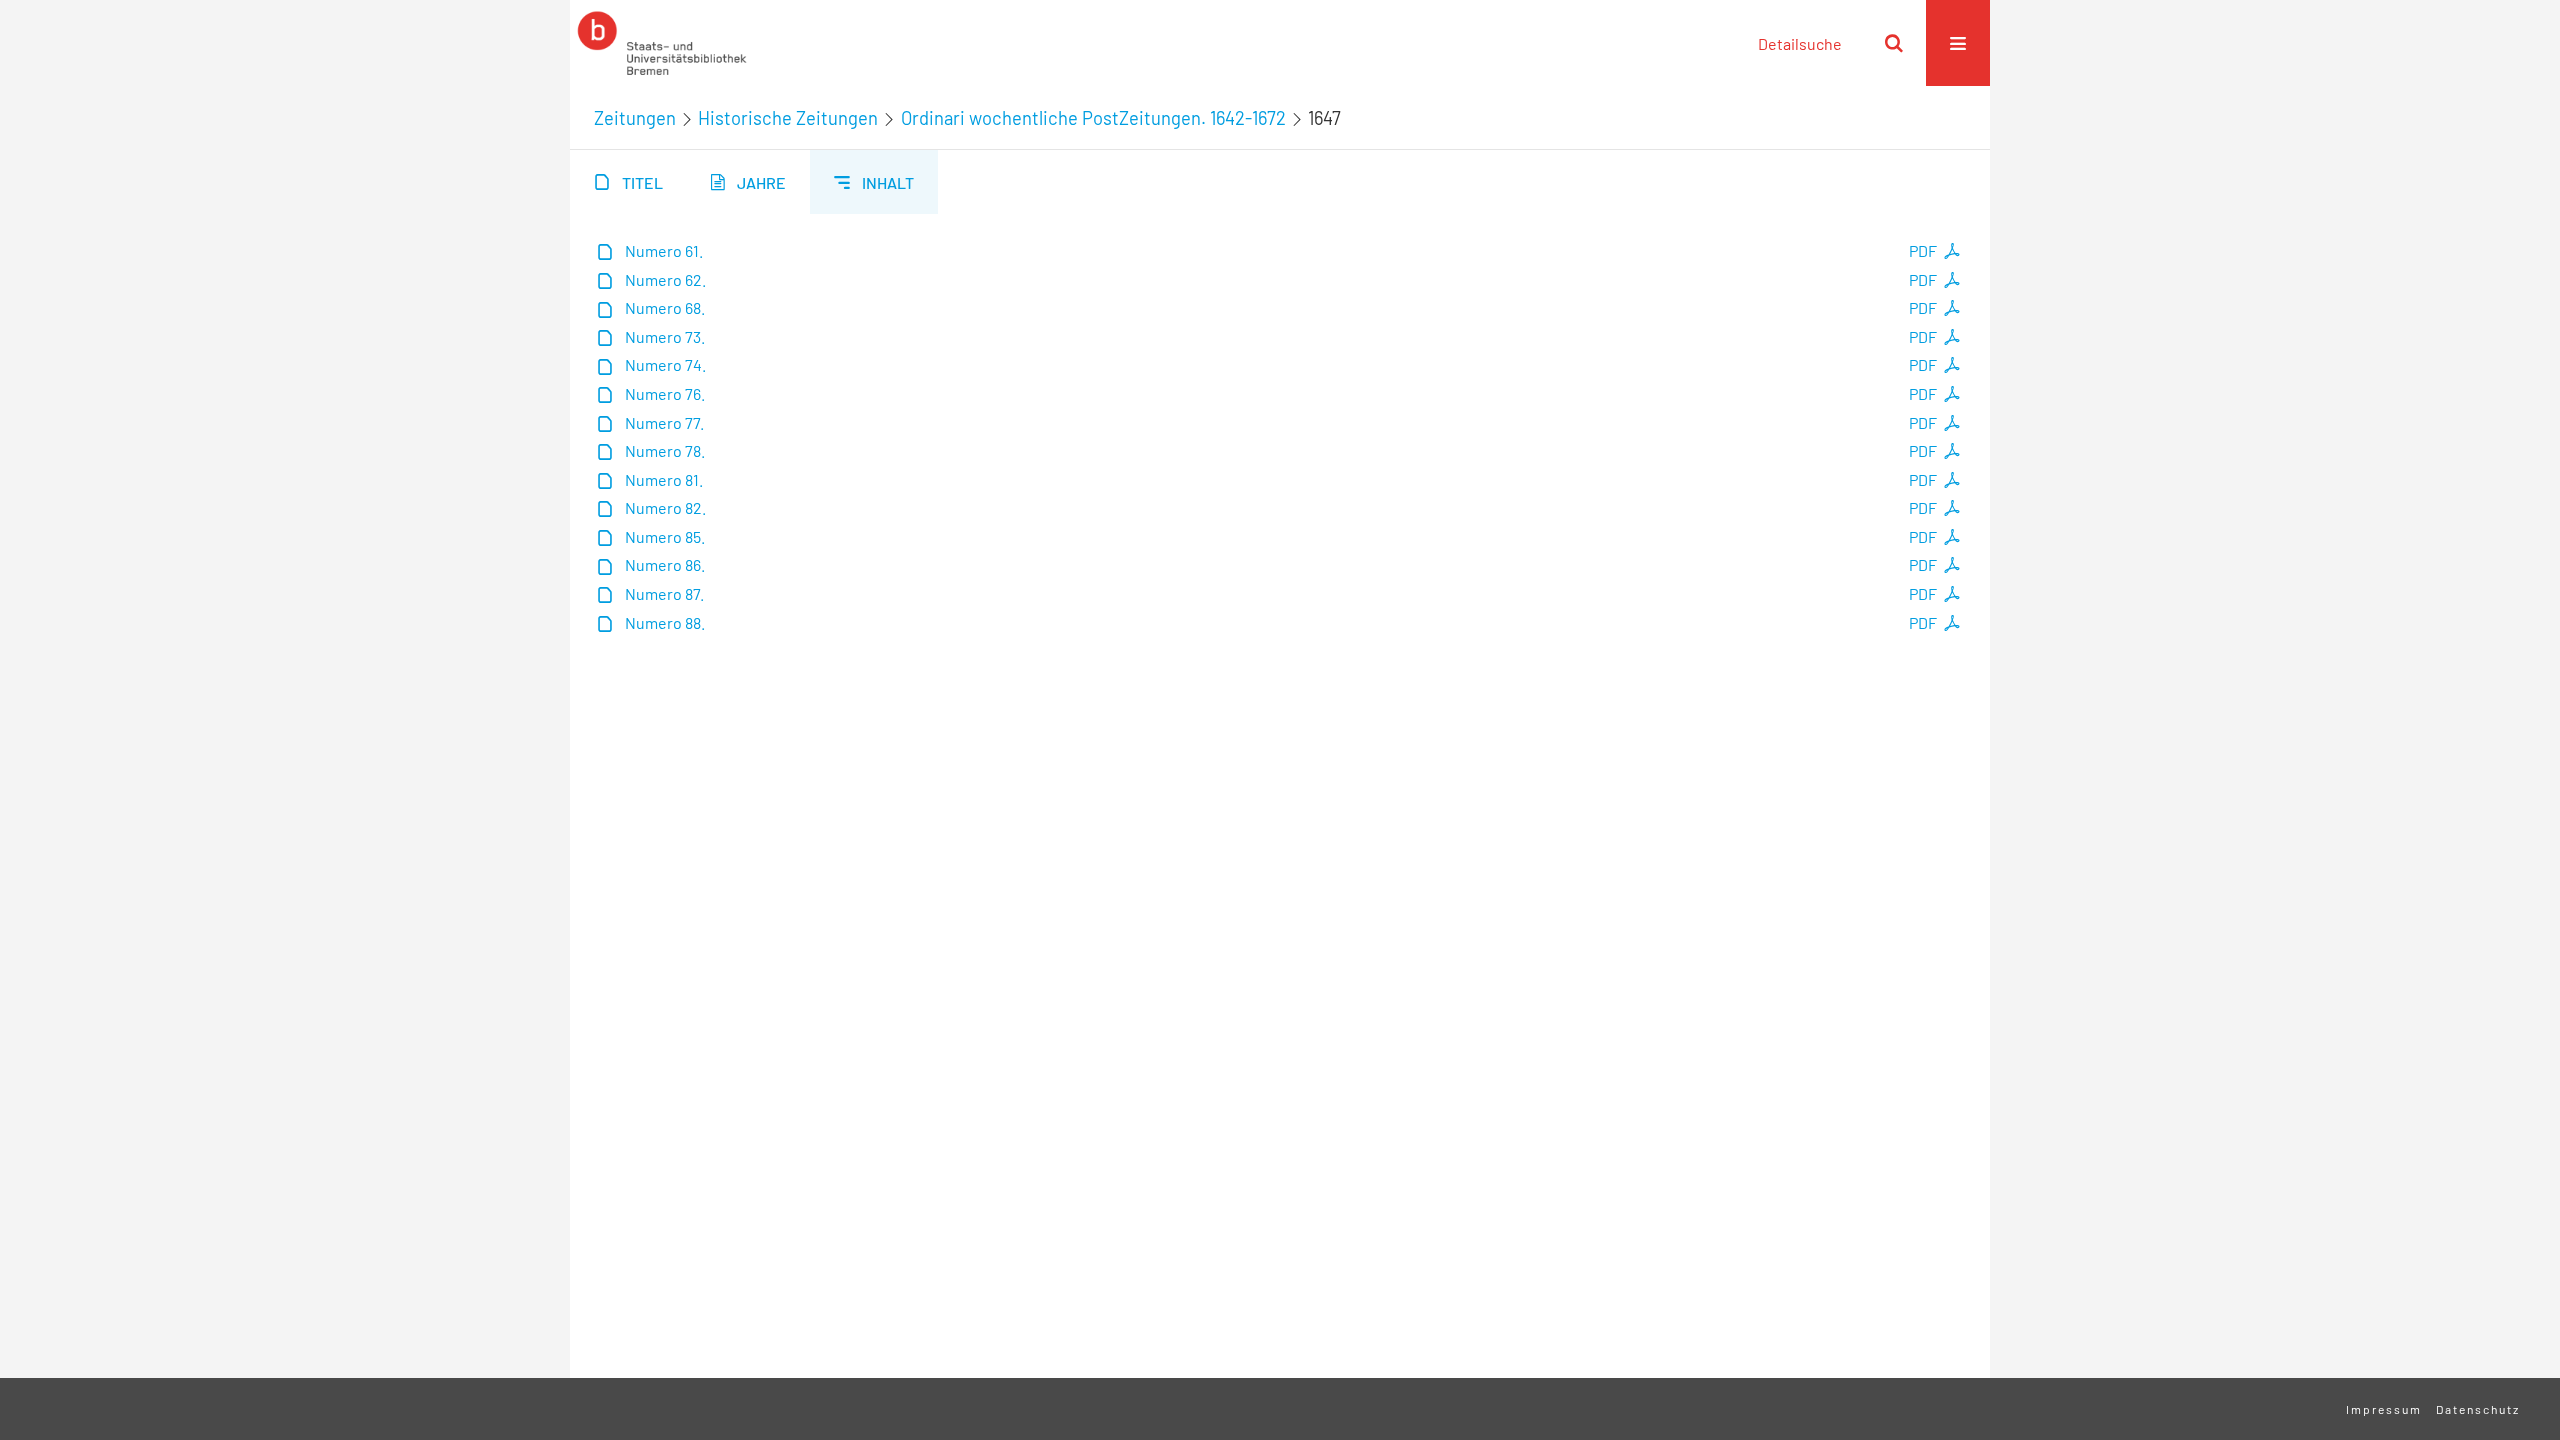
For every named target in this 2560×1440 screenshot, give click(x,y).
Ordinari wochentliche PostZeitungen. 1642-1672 (1093, 118)
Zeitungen (635, 118)
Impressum (2384, 1409)
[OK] (1894, 43)
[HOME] (662, 43)
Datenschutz (2478, 1409)
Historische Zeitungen (788, 118)
